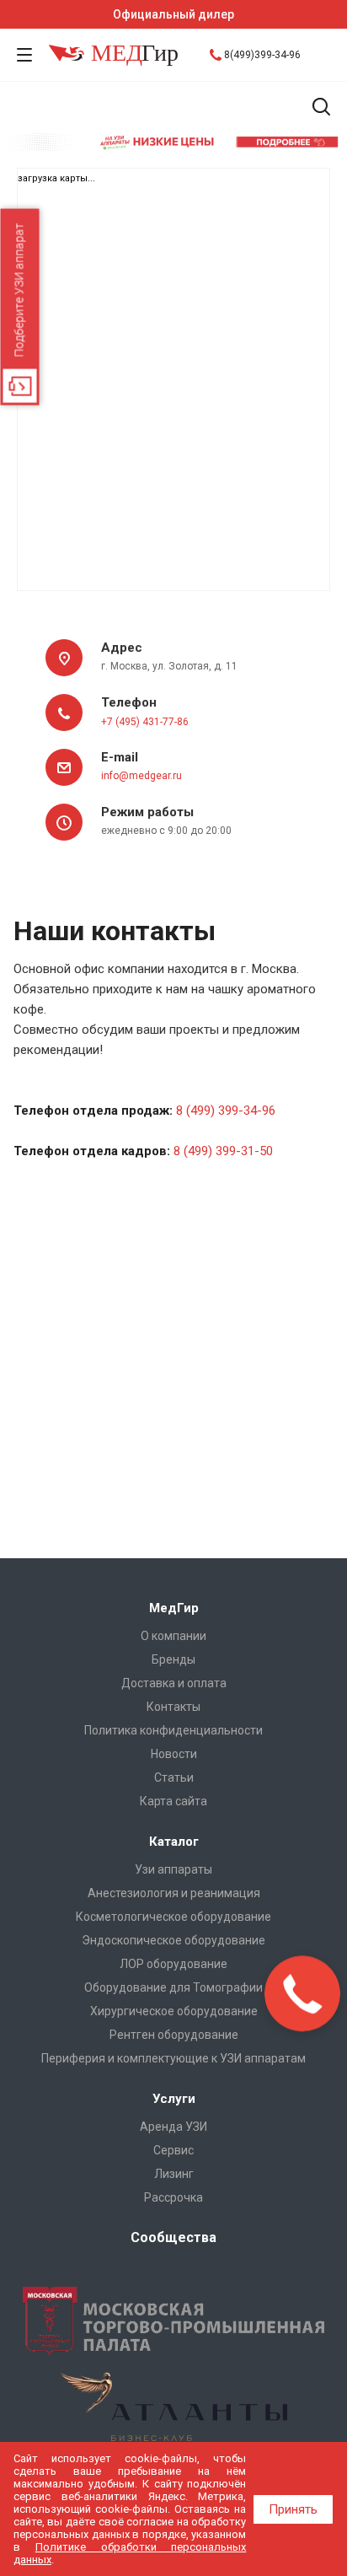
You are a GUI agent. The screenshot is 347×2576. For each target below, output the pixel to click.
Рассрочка (173, 2197)
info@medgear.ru (141, 776)
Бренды (173, 1659)
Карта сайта (173, 1801)
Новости (174, 1754)
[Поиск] (321, 108)
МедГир (174, 1608)
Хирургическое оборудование (174, 2011)
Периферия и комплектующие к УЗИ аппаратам (173, 2058)
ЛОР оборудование (173, 1964)
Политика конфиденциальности (173, 1730)
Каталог (174, 1842)
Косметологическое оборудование (173, 1917)
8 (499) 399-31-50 (223, 1151)
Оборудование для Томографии (173, 1987)
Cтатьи (174, 1777)
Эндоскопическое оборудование (173, 1940)
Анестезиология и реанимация (174, 1893)
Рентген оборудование (174, 2035)
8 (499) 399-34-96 (226, 1111)
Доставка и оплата (174, 1683)
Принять (293, 2509)
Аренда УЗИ (173, 2127)
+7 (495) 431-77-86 (145, 722)
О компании (173, 1636)
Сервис (173, 2150)
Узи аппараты (173, 1869)
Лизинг (174, 2174)
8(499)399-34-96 (262, 55)
